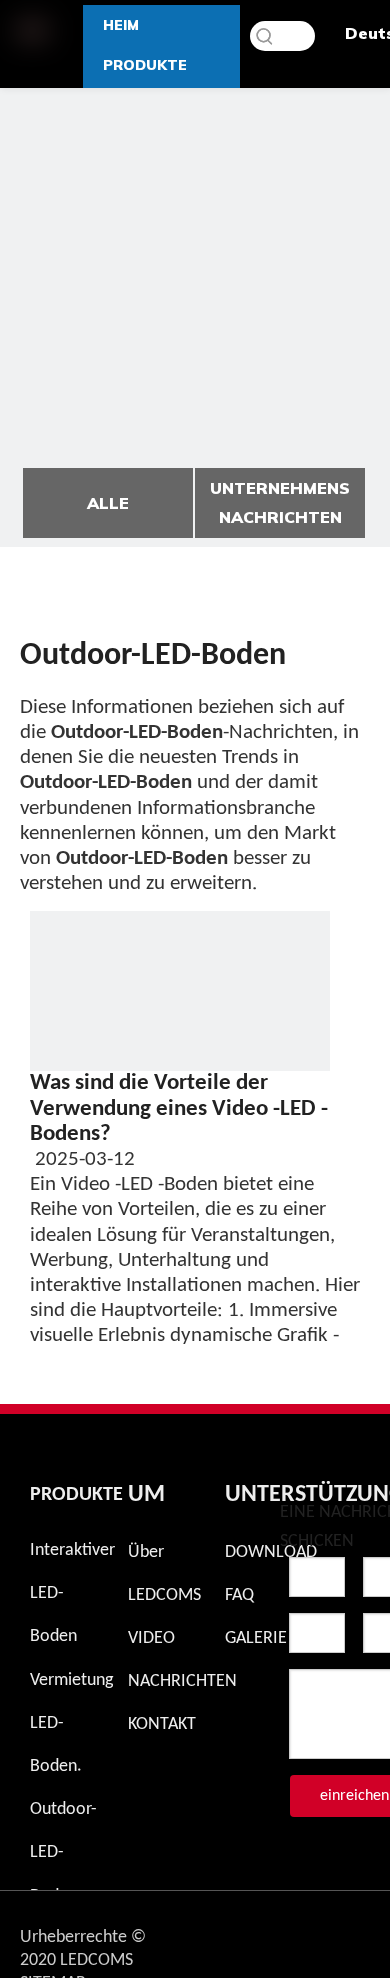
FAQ (239, 1595)
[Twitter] (349, 1932)
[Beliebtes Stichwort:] (265, 36)
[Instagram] (245, 1932)
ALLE (108, 503)
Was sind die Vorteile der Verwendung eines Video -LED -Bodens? (179, 1108)
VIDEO (151, 1638)
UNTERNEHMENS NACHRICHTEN (280, 502)
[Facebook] (297, 1932)
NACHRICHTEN (182, 1681)
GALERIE (256, 1638)
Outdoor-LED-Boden (63, 1852)
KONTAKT (162, 1724)
